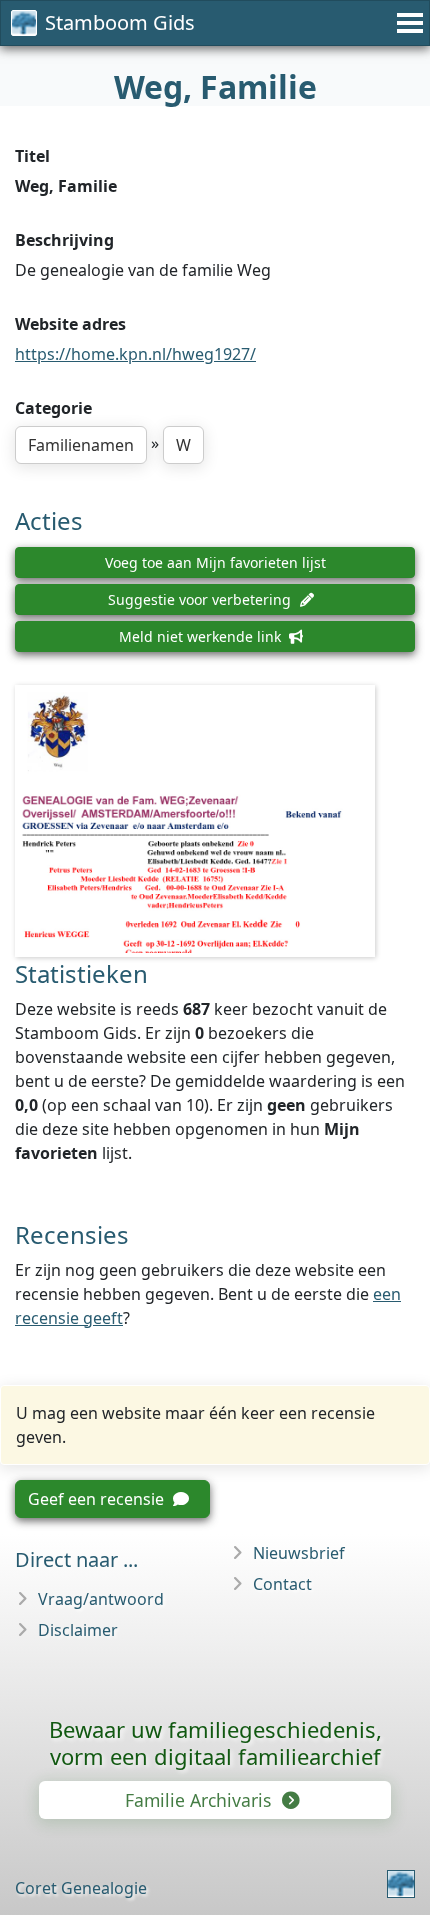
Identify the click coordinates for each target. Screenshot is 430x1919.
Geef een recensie (98, 1499)
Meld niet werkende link (202, 636)
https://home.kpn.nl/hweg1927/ (135, 354)
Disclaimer (78, 1630)
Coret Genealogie (81, 1888)
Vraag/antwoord (101, 1599)
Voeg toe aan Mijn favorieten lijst (215, 562)
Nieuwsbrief (299, 1553)
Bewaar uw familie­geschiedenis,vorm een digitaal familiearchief (215, 1742)
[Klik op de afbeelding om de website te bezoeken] (215, 821)
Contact (282, 1584)
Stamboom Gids (120, 22)
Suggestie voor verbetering (201, 599)
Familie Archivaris (200, 1800)
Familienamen (81, 445)
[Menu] (407, 23)
